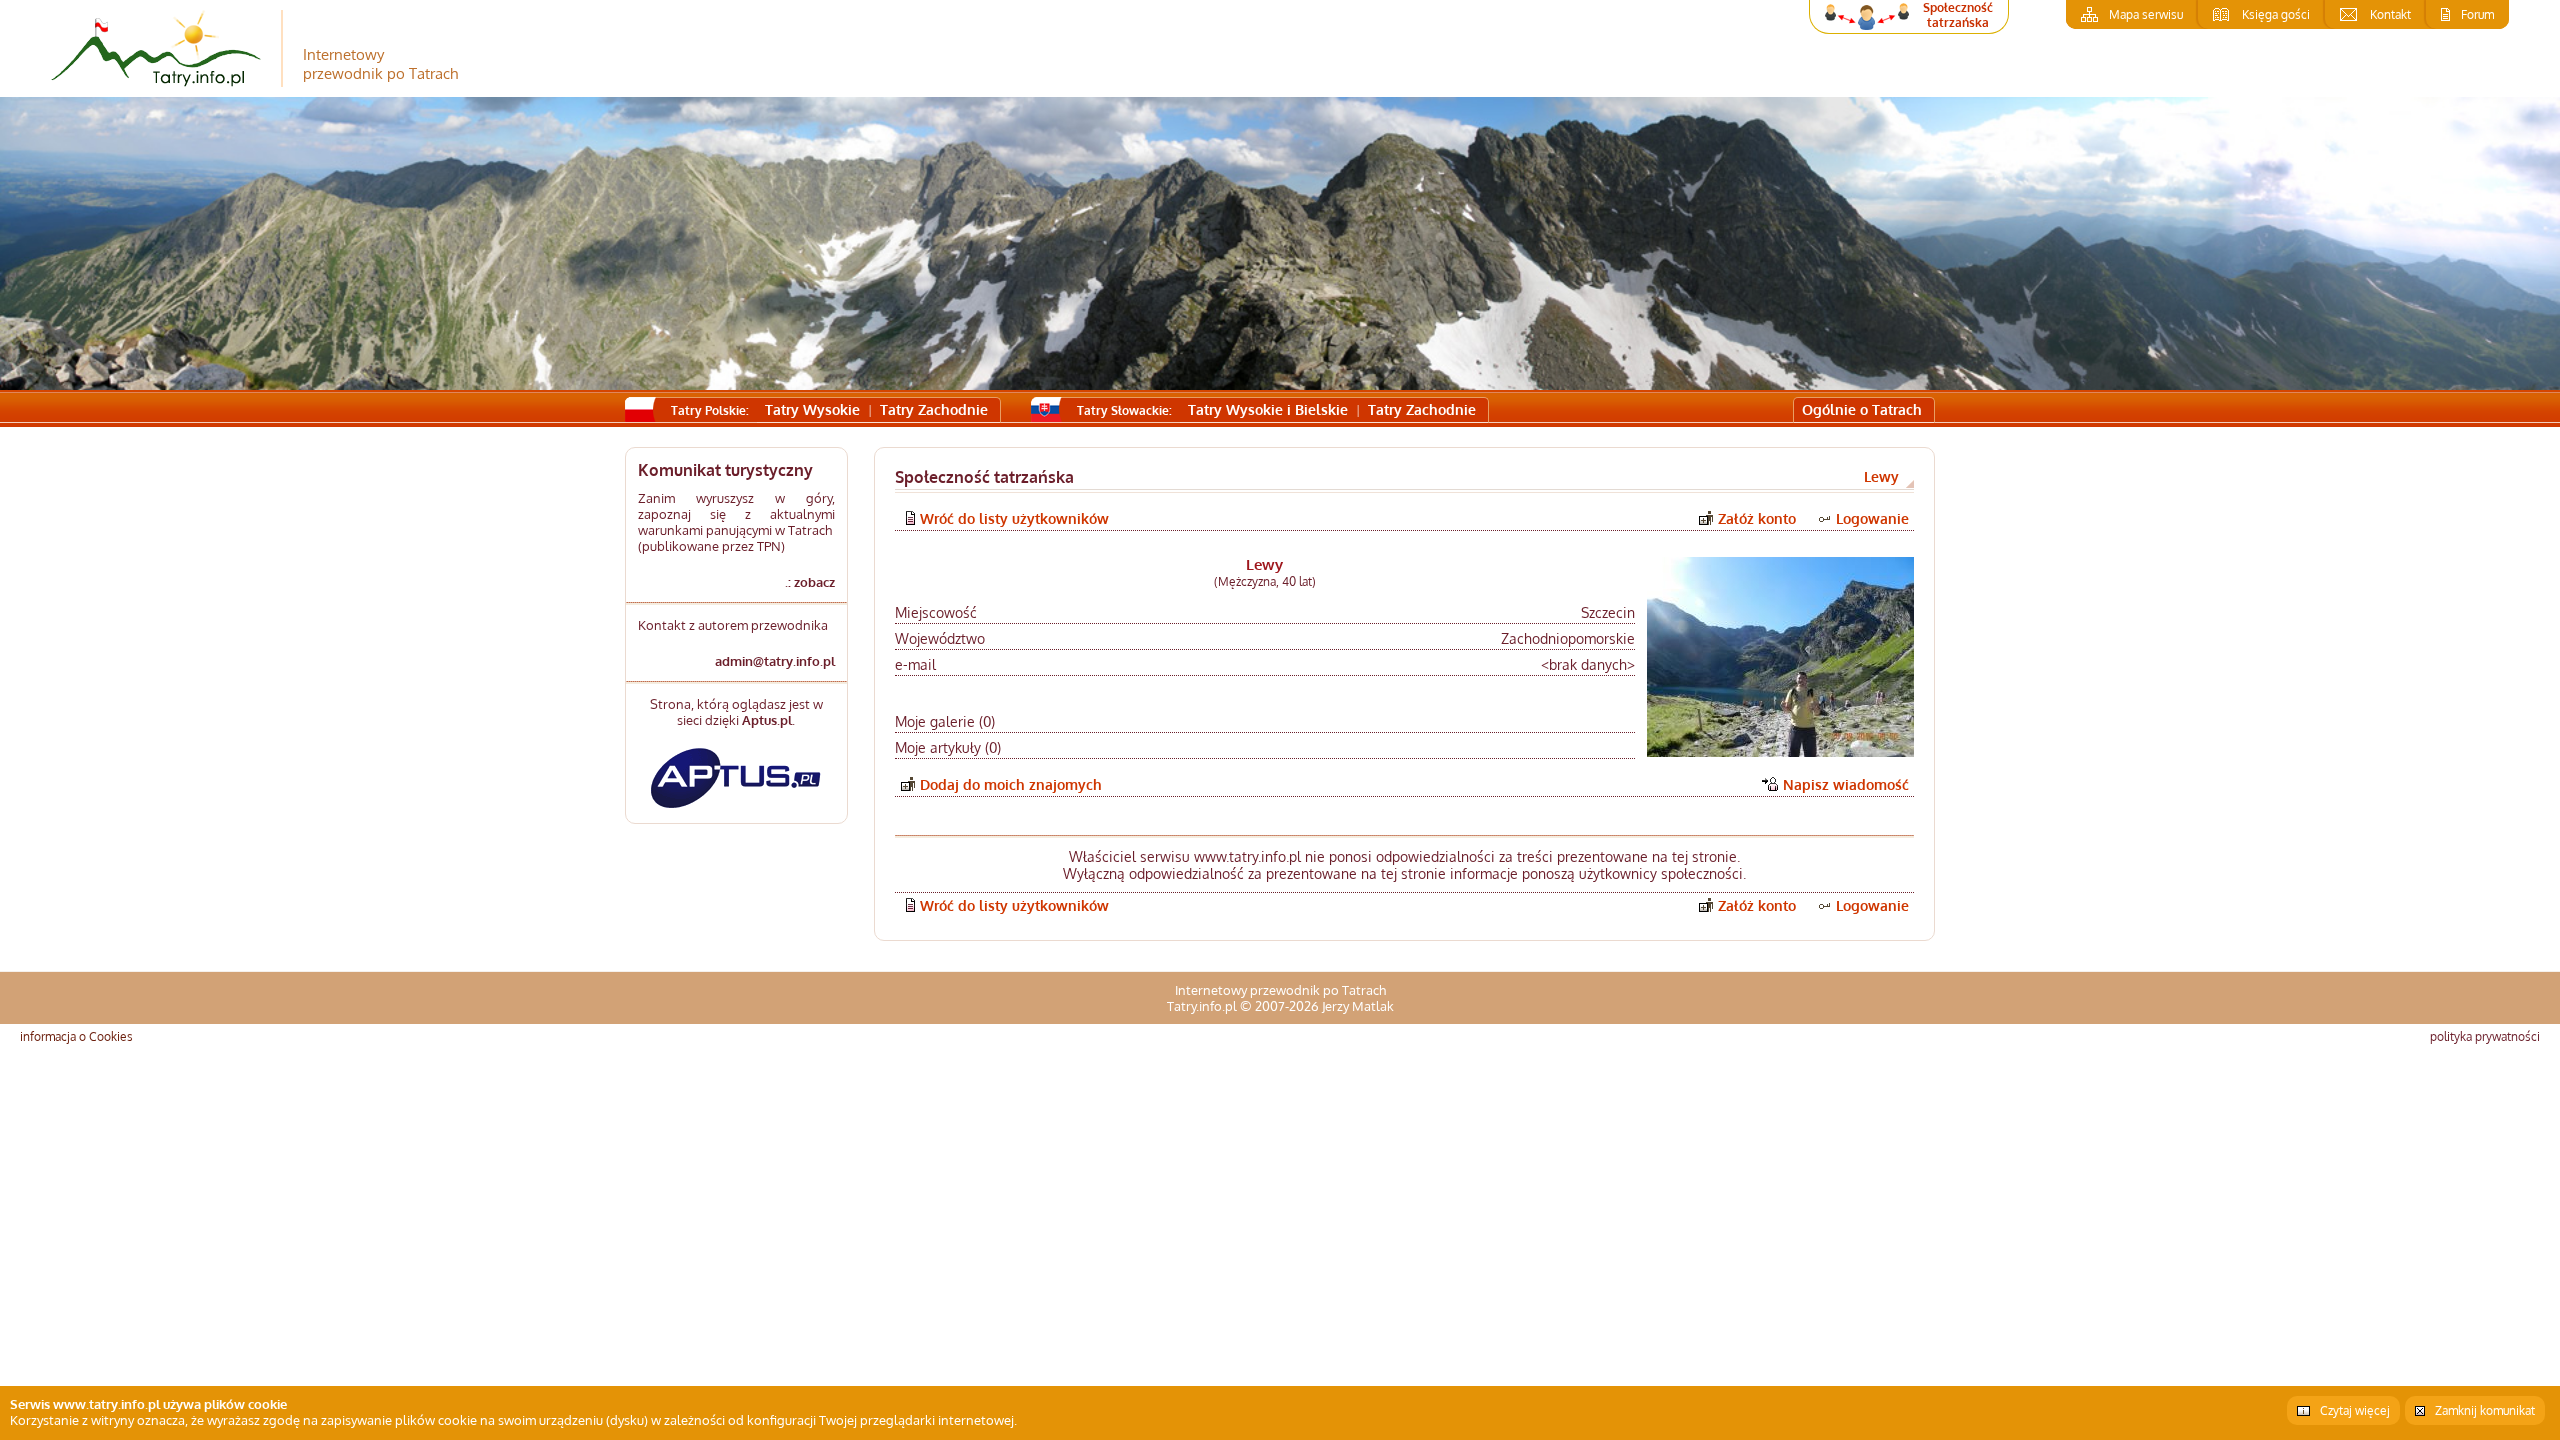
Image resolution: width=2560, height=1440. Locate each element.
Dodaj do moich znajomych (1011, 784)
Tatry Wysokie (812, 409)
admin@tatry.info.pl (775, 661)
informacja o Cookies (76, 1036)
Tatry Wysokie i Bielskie (1268, 409)
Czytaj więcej (2355, 1410)
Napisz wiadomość (1846, 784)
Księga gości (2276, 14)
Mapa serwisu (2146, 14)
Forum (2477, 14)
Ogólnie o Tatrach (1862, 409)
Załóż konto (1757, 518)
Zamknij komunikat (2485, 1410)
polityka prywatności (2485, 1036)
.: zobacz (810, 582)
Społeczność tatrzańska (1958, 15)
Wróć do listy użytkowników (1014, 518)
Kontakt (2390, 14)
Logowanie (1872, 518)
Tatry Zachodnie (934, 409)
